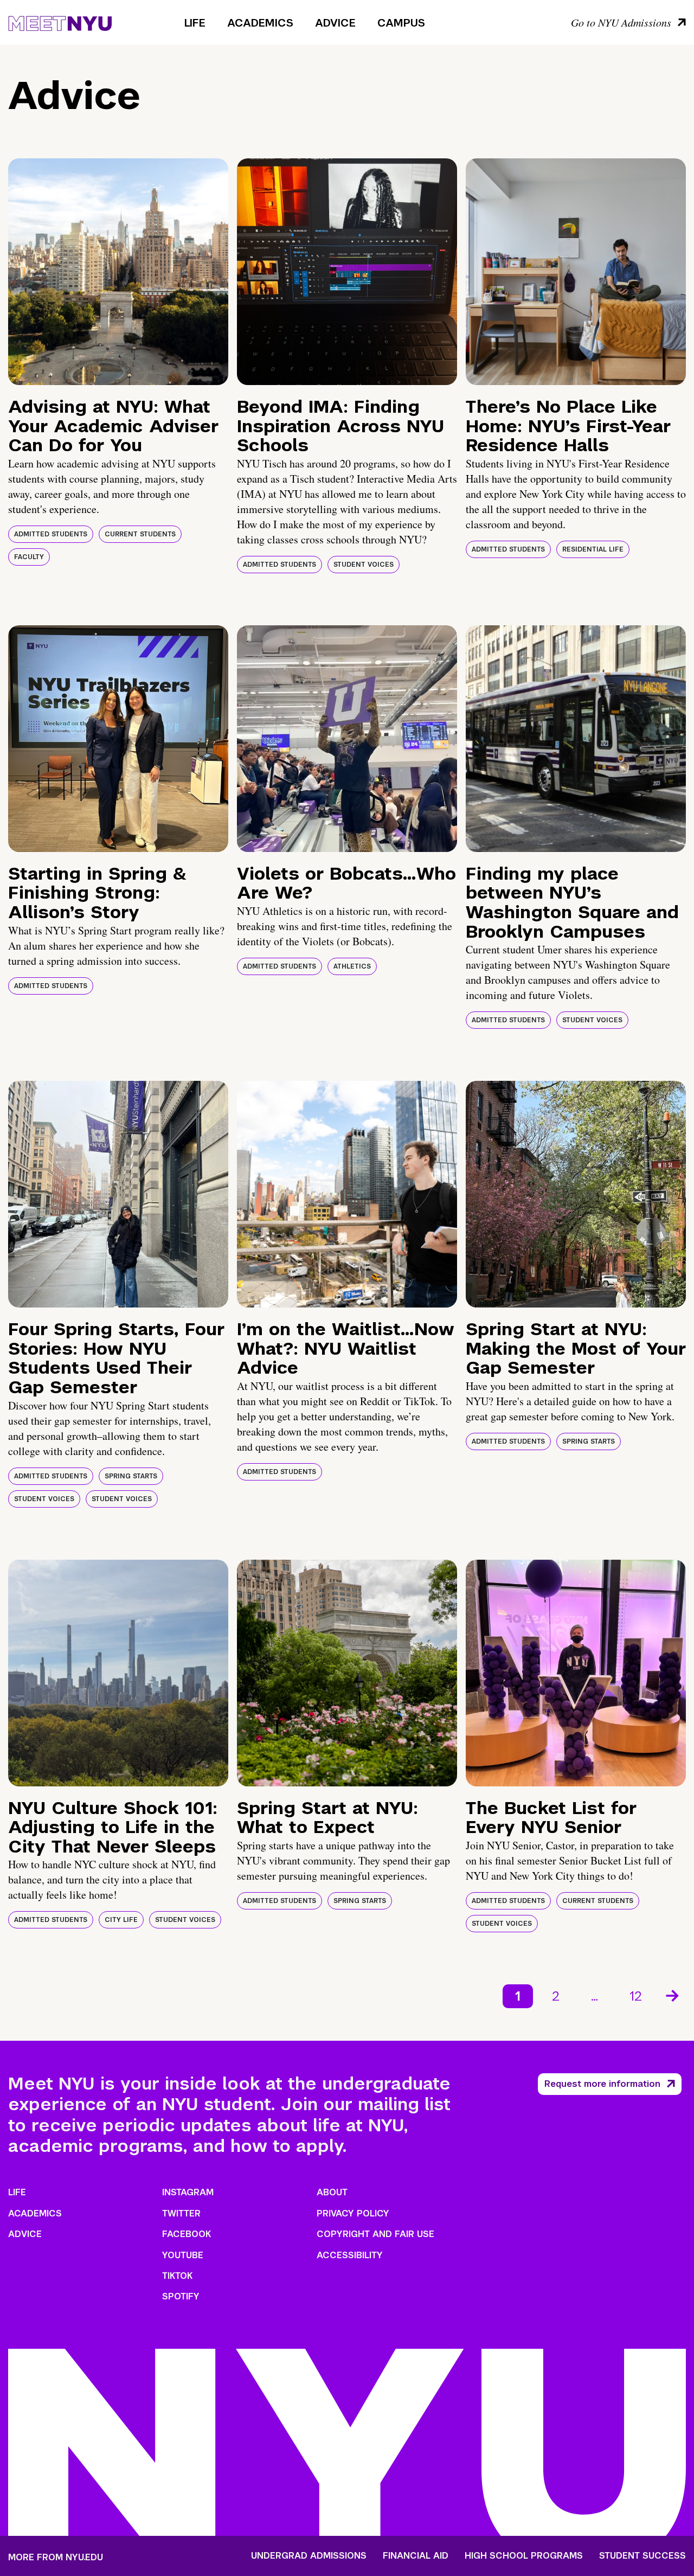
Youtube (183, 2255)
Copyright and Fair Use (375, 2234)
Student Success (642, 2556)
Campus (401, 23)
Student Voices (364, 565)
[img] (118, 272)
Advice (335, 23)
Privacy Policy (353, 2213)
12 (636, 1996)
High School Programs (524, 2556)
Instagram (188, 2192)
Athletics (352, 966)
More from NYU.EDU (56, 2557)
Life (195, 23)
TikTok (177, 2276)
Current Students (140, 534)
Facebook (187, 2234)
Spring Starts (131, 1476)
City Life (121, 1920)
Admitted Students (51, 534)
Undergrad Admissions (309, 2556)
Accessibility (350, 2255)
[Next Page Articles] (673, 1995)
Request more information (602, 2084)
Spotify (181, 2296)
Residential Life (593, 549)
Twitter (181, 2213)
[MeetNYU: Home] (60, 22)
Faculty (29, 557)
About (332, 2192)
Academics (260, 23)
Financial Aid (416, 2556)
